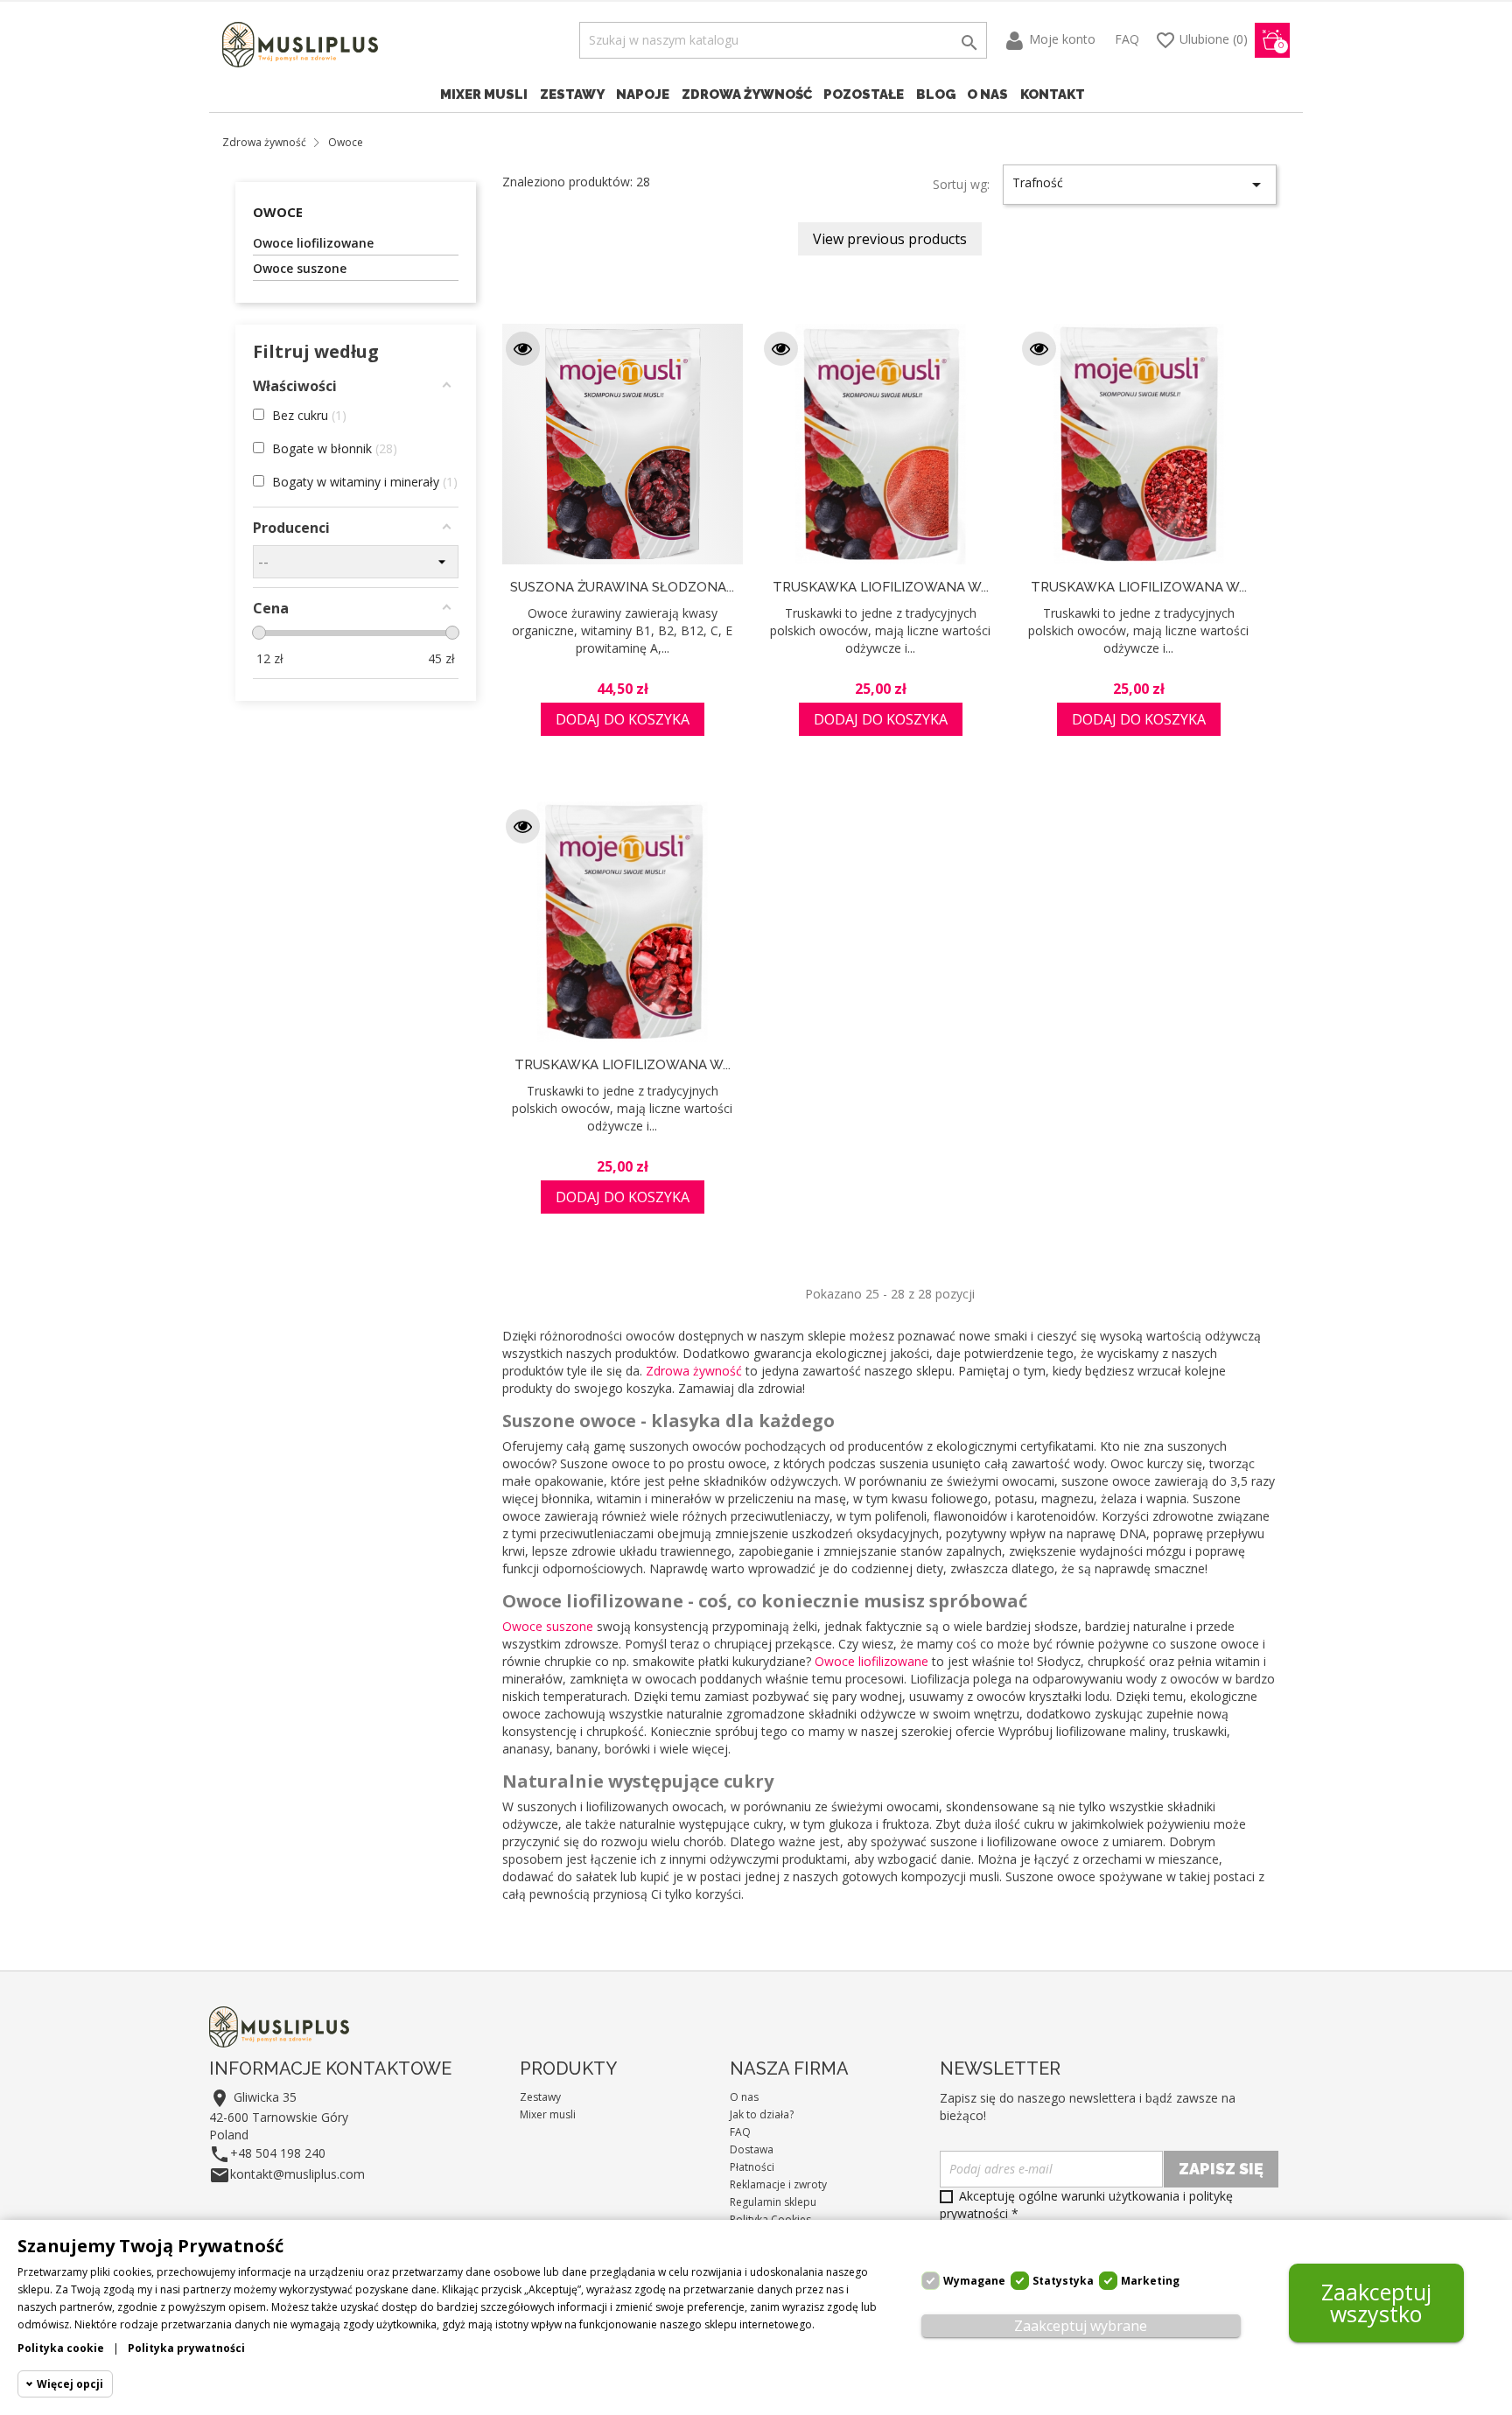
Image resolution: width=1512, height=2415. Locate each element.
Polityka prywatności (186, 2348)
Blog (936, 94)
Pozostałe (864, 94)
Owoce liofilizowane (313, 243)
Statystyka (1063, 2281)
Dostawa (752, 2149)
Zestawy (572, 94)
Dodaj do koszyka (623, 719)
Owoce (278, 212)
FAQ (1127, 39)
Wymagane (974, 2281)
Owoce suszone (300, 268)
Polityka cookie (61, 2348)
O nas (987, 94)
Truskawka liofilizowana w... (881, 587)
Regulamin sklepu (773, 2202)
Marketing (1150, 2281)
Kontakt (1053, 94)
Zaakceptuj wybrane (1081, 2326)
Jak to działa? (762, 2114)
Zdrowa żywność (747, 94)
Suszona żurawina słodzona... (622, 587)
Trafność (1140, 185)
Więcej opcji (70, 2384)
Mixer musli (484, 94)
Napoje (643, 94)
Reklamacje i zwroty (778, 2184)
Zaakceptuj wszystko (1376, 2303)
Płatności (752, 2167)
